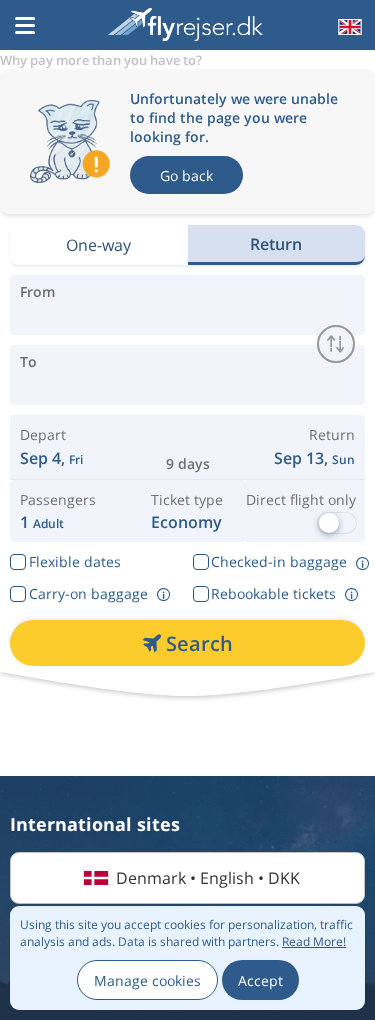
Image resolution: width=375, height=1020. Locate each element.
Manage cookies (147, 980)
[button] (25, 27)
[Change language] (348, 27)
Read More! (314, 941)
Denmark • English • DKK (208, 878)
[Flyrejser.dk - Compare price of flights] (185, 24)
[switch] (336, 344)
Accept (260, 980)
